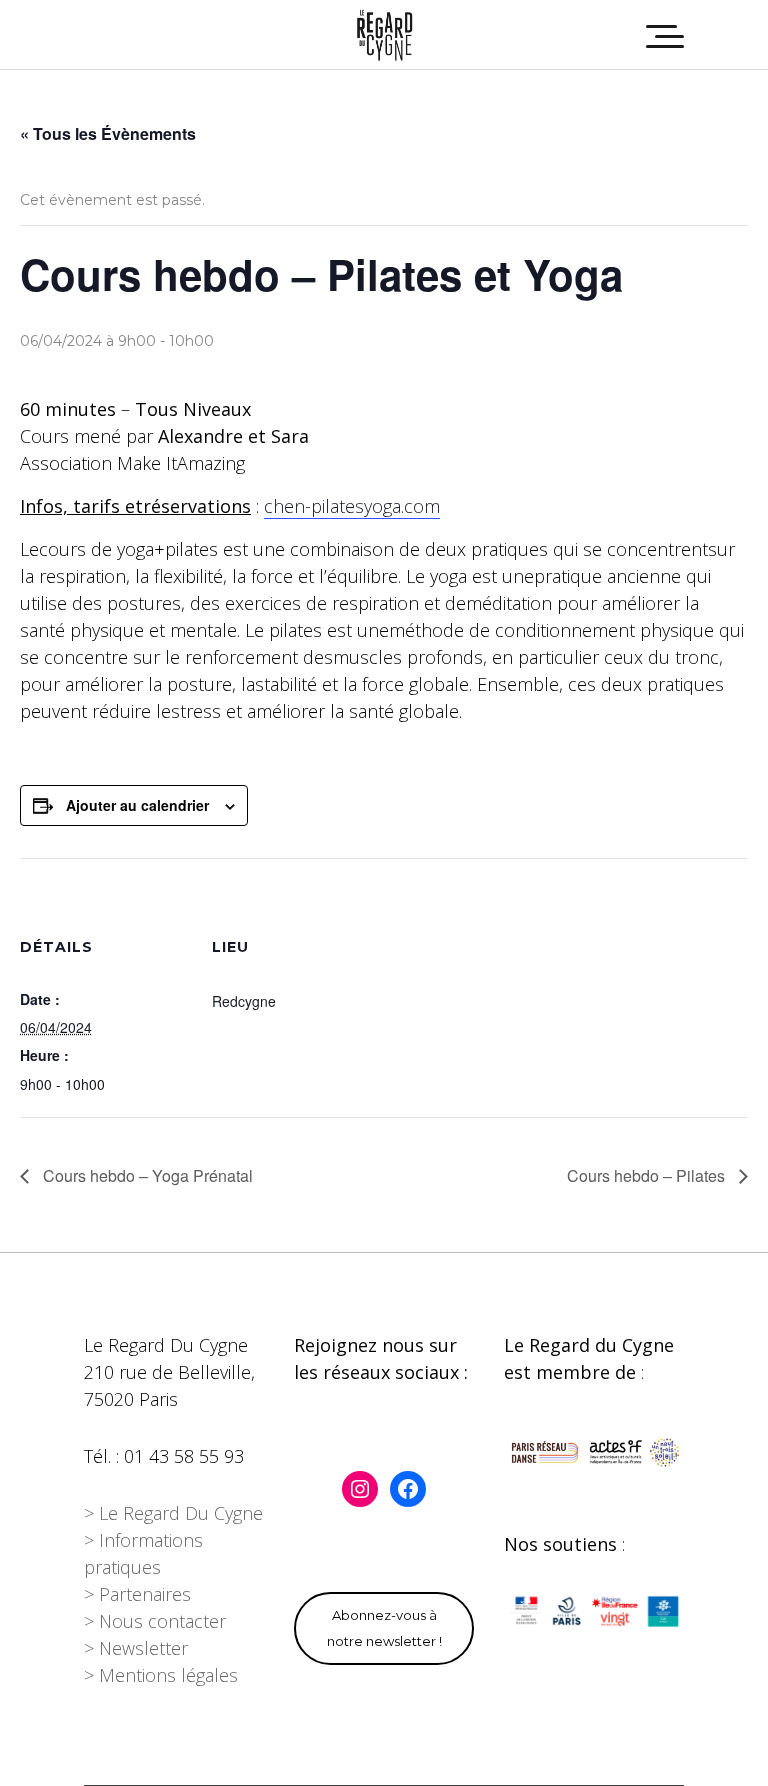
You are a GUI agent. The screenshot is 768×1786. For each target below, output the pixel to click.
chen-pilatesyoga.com (352, 506)
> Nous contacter (155, 1621)
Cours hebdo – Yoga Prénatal (146, 1175)
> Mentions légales (161, 1675)
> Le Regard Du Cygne (173, 1513)
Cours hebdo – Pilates (648, 1175)
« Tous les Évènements (108, 133)
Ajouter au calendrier (137, 805)
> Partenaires (137, 1594)
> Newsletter (136, 1648)
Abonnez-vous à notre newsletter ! (384, 1628)
